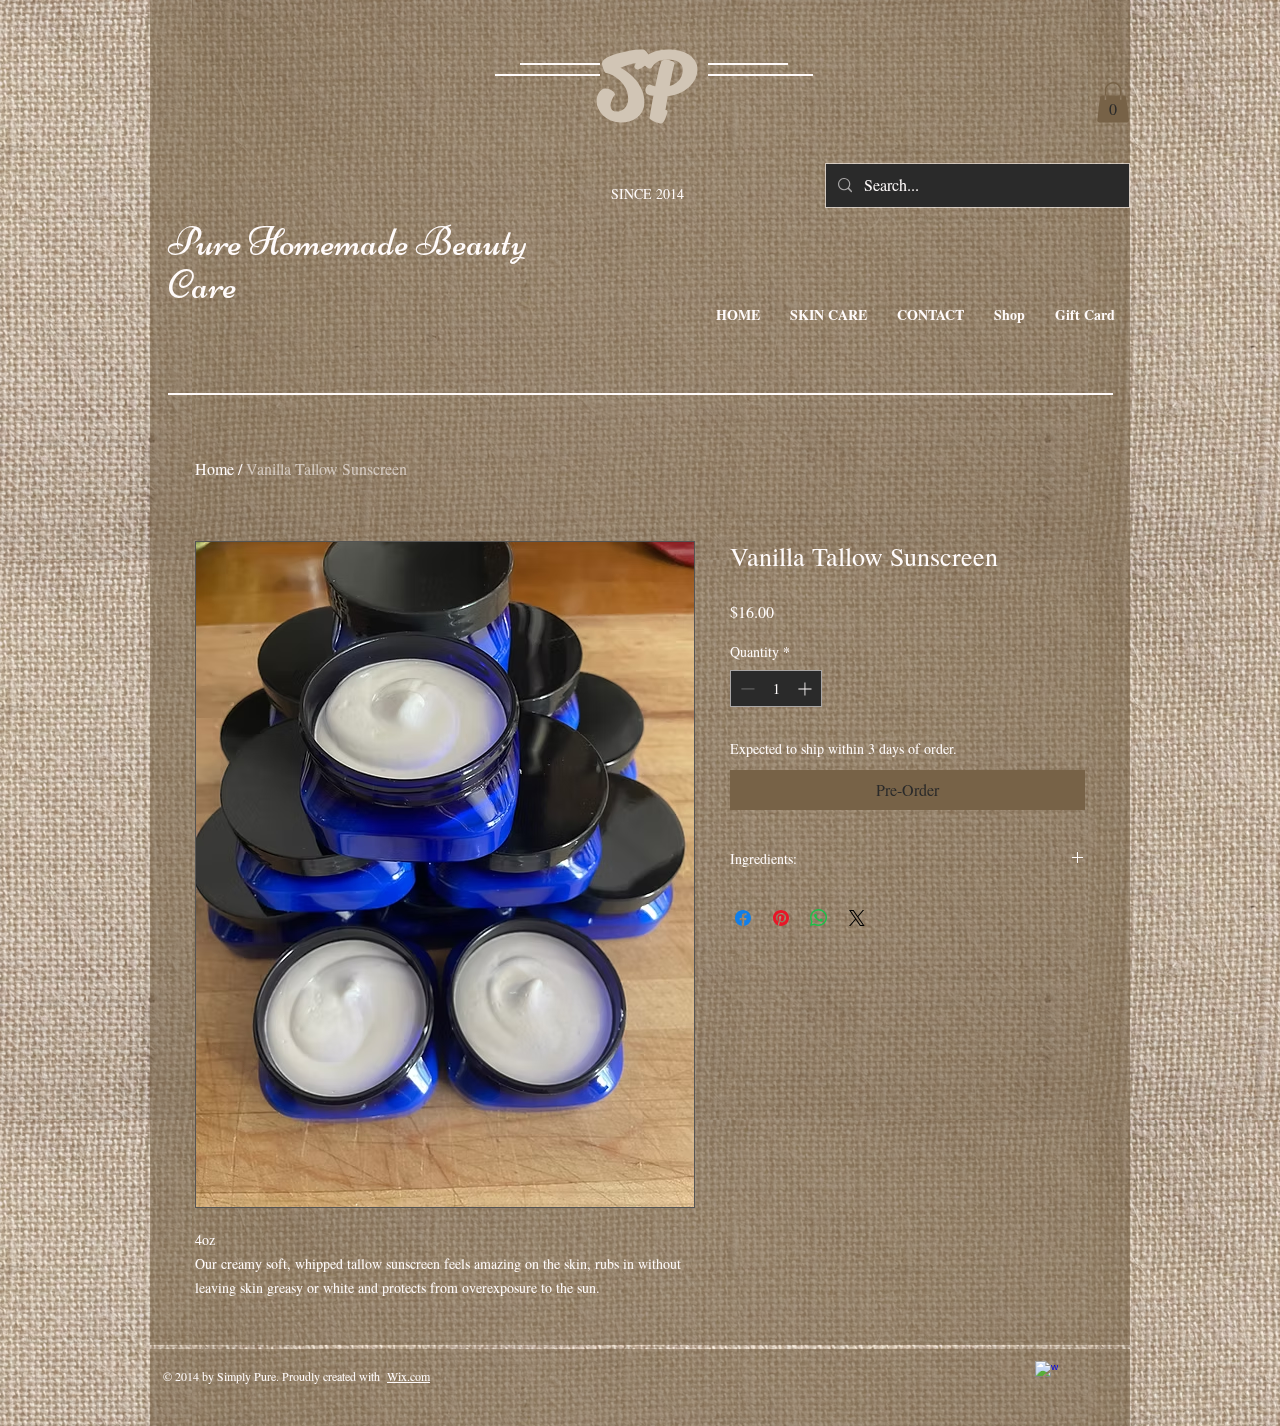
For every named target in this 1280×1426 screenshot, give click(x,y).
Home (214, 468)
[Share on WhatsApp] (819, 918)
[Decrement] (745, 688)
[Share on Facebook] (743, 918)
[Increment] (806, 688)
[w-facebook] (1046, 1372)
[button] (1113, 102)
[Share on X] (857, 918)
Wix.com (408, 1376)
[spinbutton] (776, 688)
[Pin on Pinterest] (781, 918)
